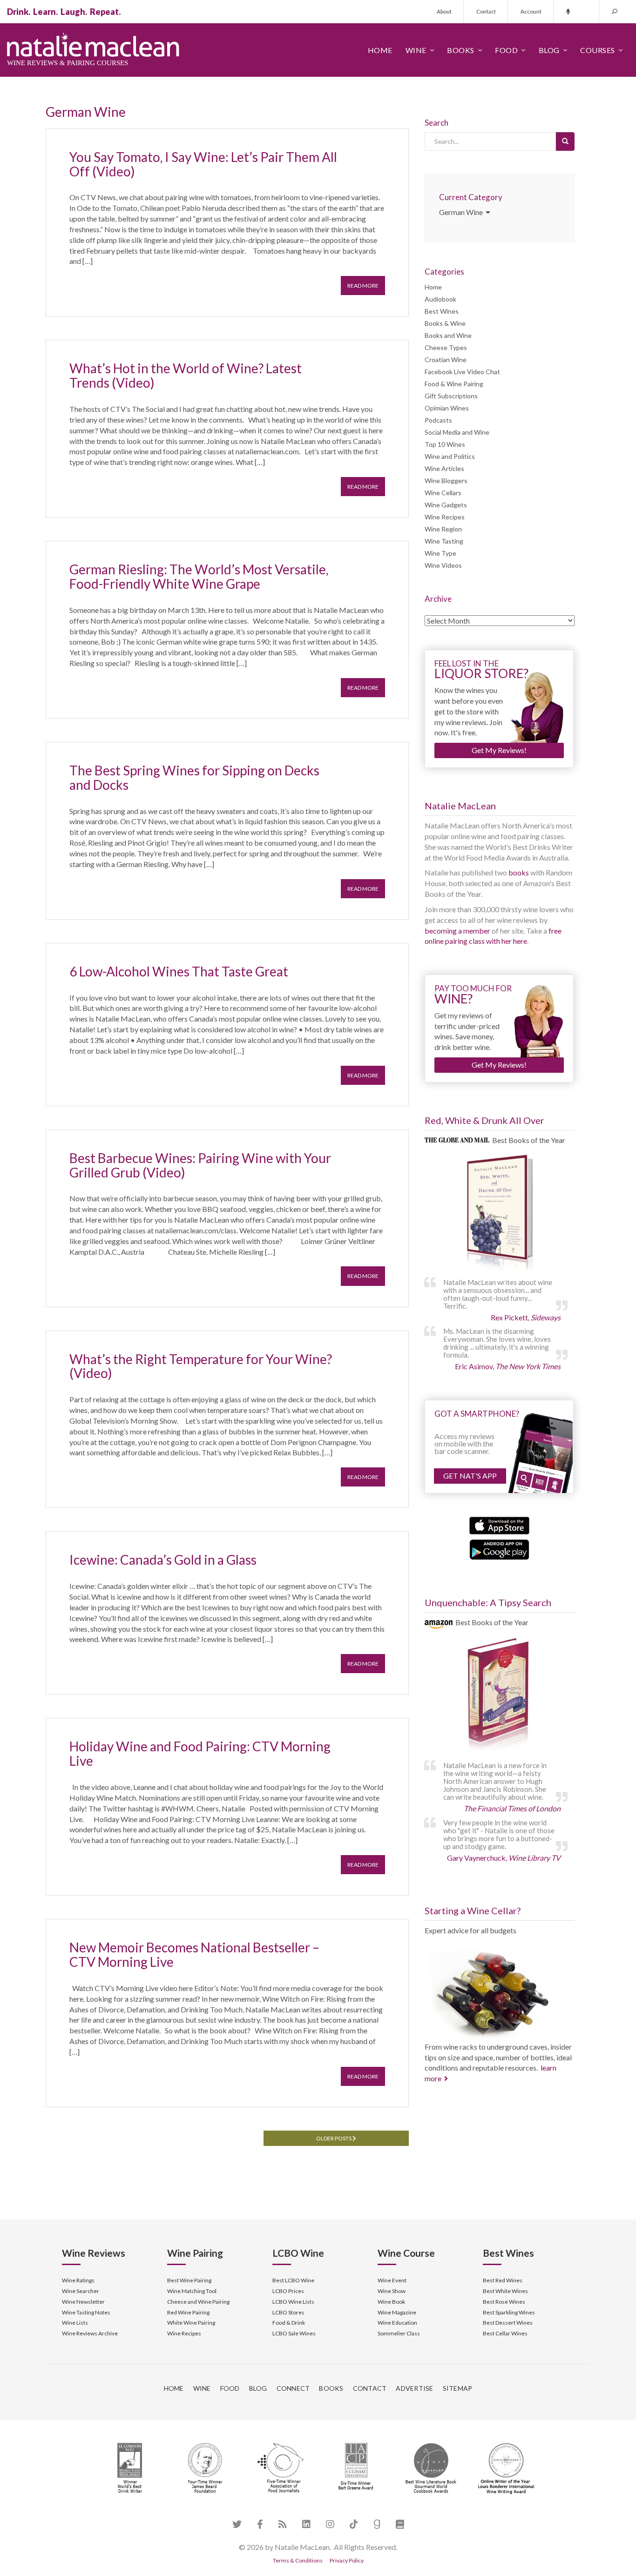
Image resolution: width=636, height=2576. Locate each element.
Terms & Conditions (298, 2560)
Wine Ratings (78, 2280)
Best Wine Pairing (189, 2280)
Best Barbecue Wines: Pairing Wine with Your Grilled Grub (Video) (200, 1165)
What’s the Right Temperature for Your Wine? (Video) (201, 1366)
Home (380, 50)
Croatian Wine (446, 360)
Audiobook (440, 299)
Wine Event (392, 2280)
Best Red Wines (503, 2280)
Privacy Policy (347, 2560)
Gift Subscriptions (451, 396)
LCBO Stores (288, 2312)
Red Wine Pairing (188, 2312)
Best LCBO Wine (293, 2280)
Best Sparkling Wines (509, 2312)
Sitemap (458, 2388)
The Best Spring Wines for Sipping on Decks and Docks (194, 777)
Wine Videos (443, 565)
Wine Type (440, 553)
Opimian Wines (447, 408)
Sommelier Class (399, 2333)
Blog (549, 50)
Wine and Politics (450, 456)
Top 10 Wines (445, 444)
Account (531, 11)
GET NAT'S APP (470, 1476)
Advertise (414, 2388)
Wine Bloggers (446, 481)
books (519, 872)
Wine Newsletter (83, 2302)
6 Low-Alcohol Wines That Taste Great (179, 971)
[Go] (565, 141)
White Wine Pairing (191, 2323)
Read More (363, 286)
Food (506, 50)
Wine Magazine (397, 2312)
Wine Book (391, 2302)
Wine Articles (444, 468)
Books (461, 50)
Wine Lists (75, 2323)
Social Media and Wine (457, 432)
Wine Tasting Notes (86, 2312)
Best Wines (442, 311)
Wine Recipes (445, 517)
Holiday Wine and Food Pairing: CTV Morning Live (200, 1753)
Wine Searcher (81, 2291)
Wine (416, 50)
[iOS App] (499, 1524)
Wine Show (392, 2291)
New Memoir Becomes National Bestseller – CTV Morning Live (194, 1954)
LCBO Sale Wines (294, 2333)
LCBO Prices (288, 2291)
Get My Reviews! (499, 750)
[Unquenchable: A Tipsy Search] (500, 1697)
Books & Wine (445, 323)
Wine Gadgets (446, 505)
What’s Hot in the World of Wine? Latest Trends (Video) (186, 375)
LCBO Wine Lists (293, 2302)
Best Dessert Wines (508, 2323)
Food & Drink (289, 2323)
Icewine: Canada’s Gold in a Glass (163, 1560)
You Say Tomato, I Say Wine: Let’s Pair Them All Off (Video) (203, 164)
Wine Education (397, 2323)
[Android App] (499, 1549)
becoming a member (457, 931)
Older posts (334, 2138)
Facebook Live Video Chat (462, 372)
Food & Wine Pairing (454, 384)
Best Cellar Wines (505, 2333)
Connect (293, 2388)
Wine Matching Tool (192, 2291)
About (444, 11)
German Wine (462, 212)
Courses (598, 50)
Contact (486, 11)
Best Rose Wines (504, 2302)
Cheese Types (446, 347)
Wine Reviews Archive (90, 2333)
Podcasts (438, 420)
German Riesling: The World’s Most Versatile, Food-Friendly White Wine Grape (199, 576)
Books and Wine (448, 335)
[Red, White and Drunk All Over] (500, 1213)
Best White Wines (505, 2291)
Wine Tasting (444, 541)
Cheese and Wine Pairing (198, 2302)
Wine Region (443, 529)
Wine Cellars (443, 493)
